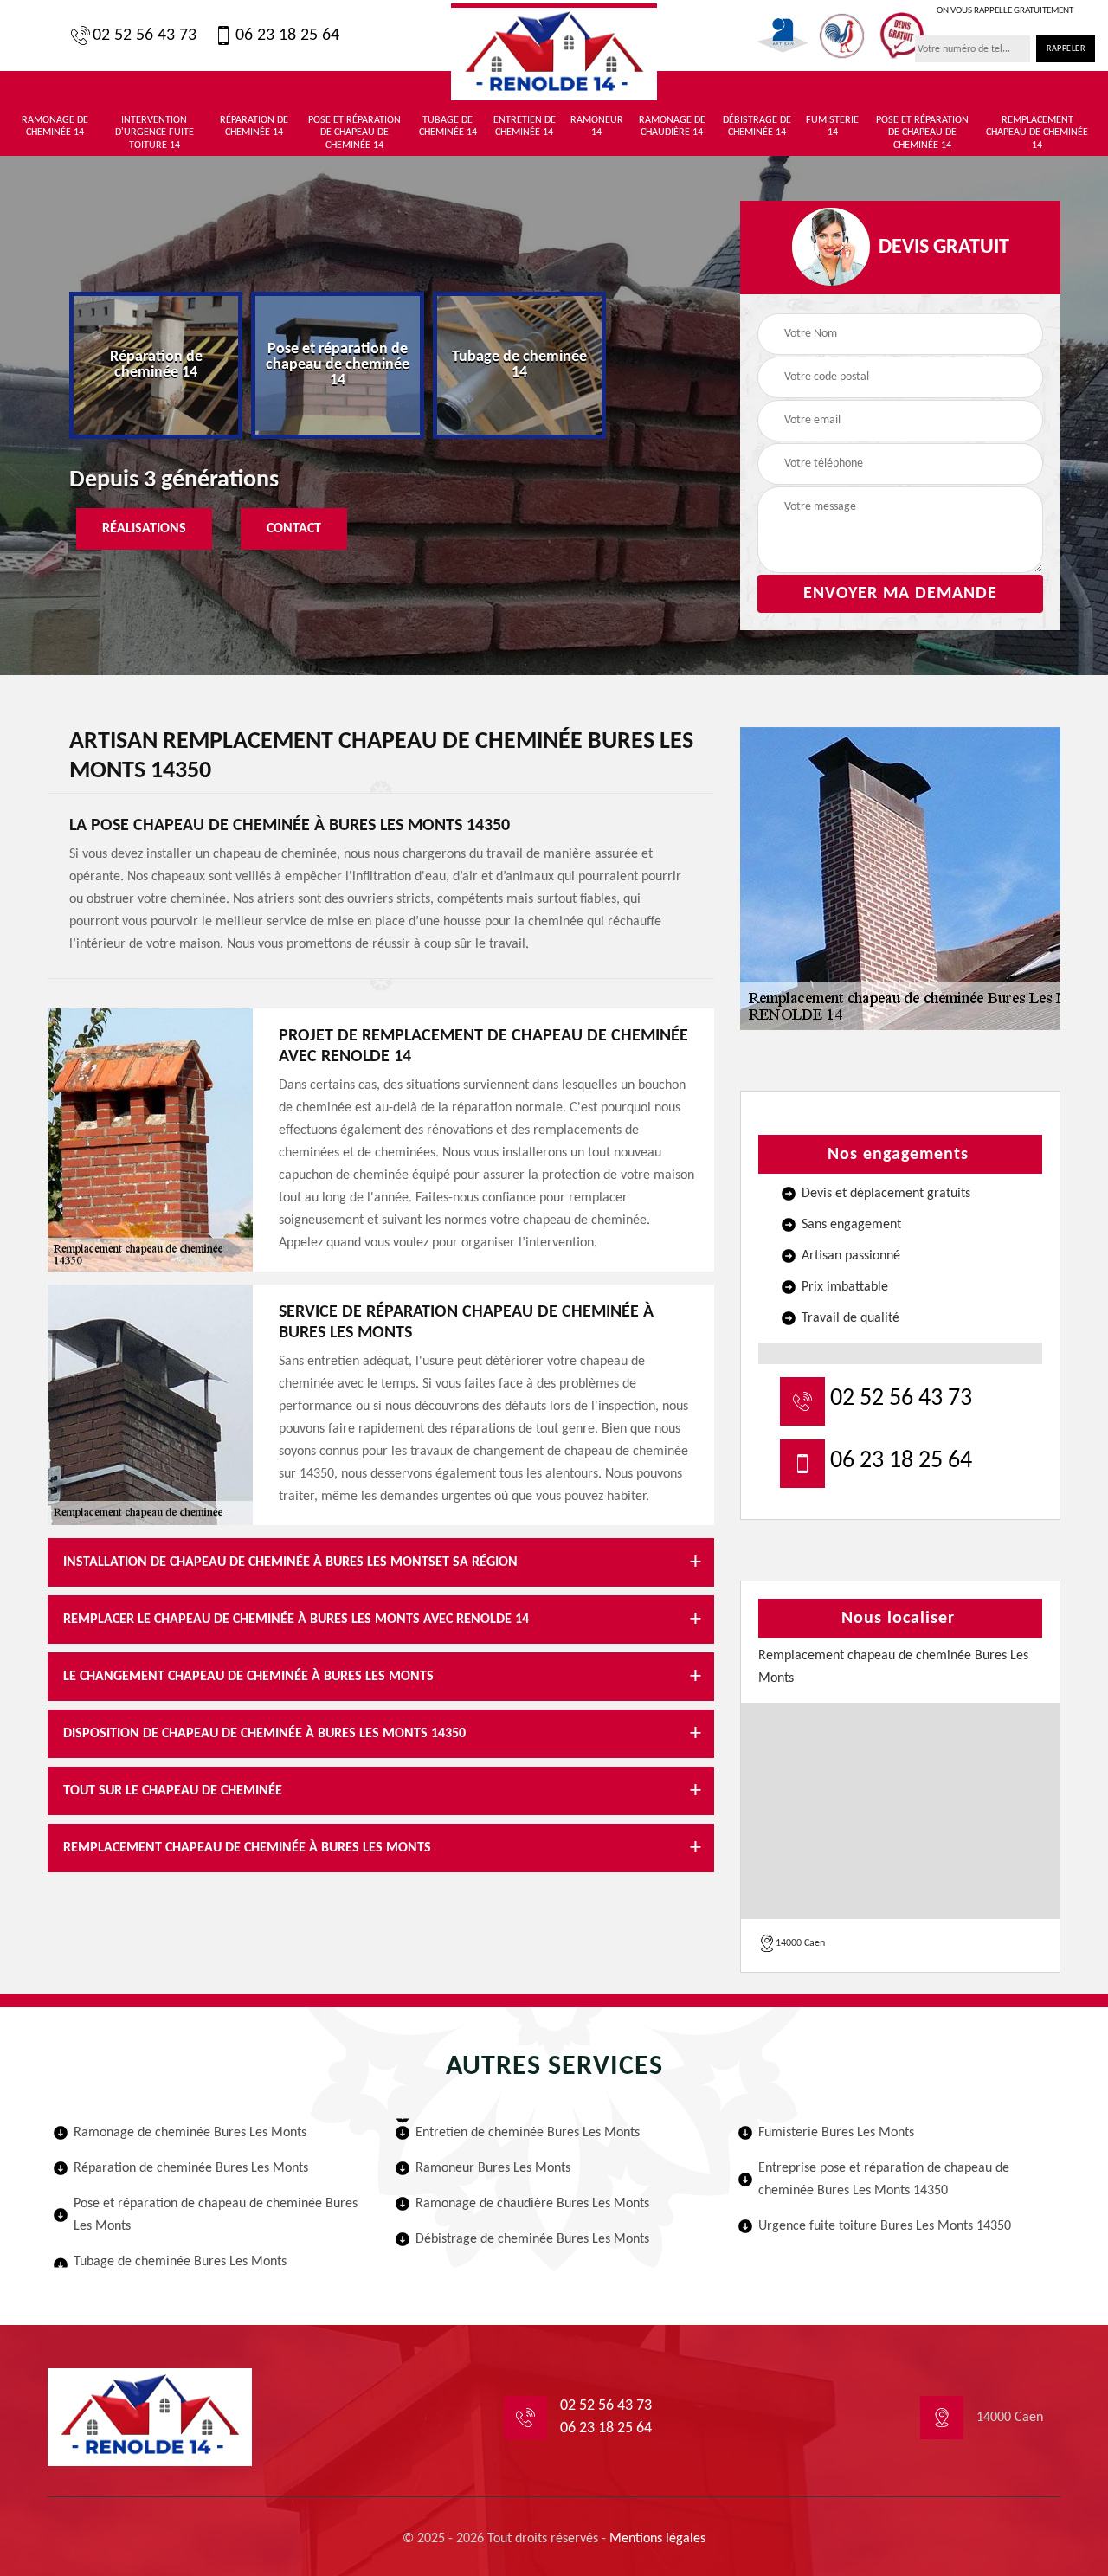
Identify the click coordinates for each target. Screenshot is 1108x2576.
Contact (294, 529)
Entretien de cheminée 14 (525, 126)
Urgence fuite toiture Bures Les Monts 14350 (885, 2226)
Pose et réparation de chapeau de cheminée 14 (354, 133)
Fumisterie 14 (832, 126)
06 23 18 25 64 (287, 35)
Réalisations (144, 529)
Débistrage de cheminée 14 (757, 126)
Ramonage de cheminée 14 (55, 126)
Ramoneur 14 (597, 126)
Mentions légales (657, 2539)
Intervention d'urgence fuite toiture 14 (155, 133)
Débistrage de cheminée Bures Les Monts (532, 2239)
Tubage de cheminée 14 (448, 126)
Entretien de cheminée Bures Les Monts (528, 2133)
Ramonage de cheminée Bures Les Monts (190, 2133)
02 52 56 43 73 (145, 35)
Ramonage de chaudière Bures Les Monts (532, 2204)
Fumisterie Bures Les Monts (836, 2133)
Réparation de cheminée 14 (254, 126)
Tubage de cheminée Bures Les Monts (180, 2262)
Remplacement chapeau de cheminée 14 (1037, 133)
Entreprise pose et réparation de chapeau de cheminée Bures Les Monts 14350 (884, 2180)
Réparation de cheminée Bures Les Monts (191, 2168)
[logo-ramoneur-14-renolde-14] (554, 52)
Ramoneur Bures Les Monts (493, 2168)
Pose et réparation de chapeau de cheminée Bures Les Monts (216, 2215)
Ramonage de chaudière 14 (672, 126)
